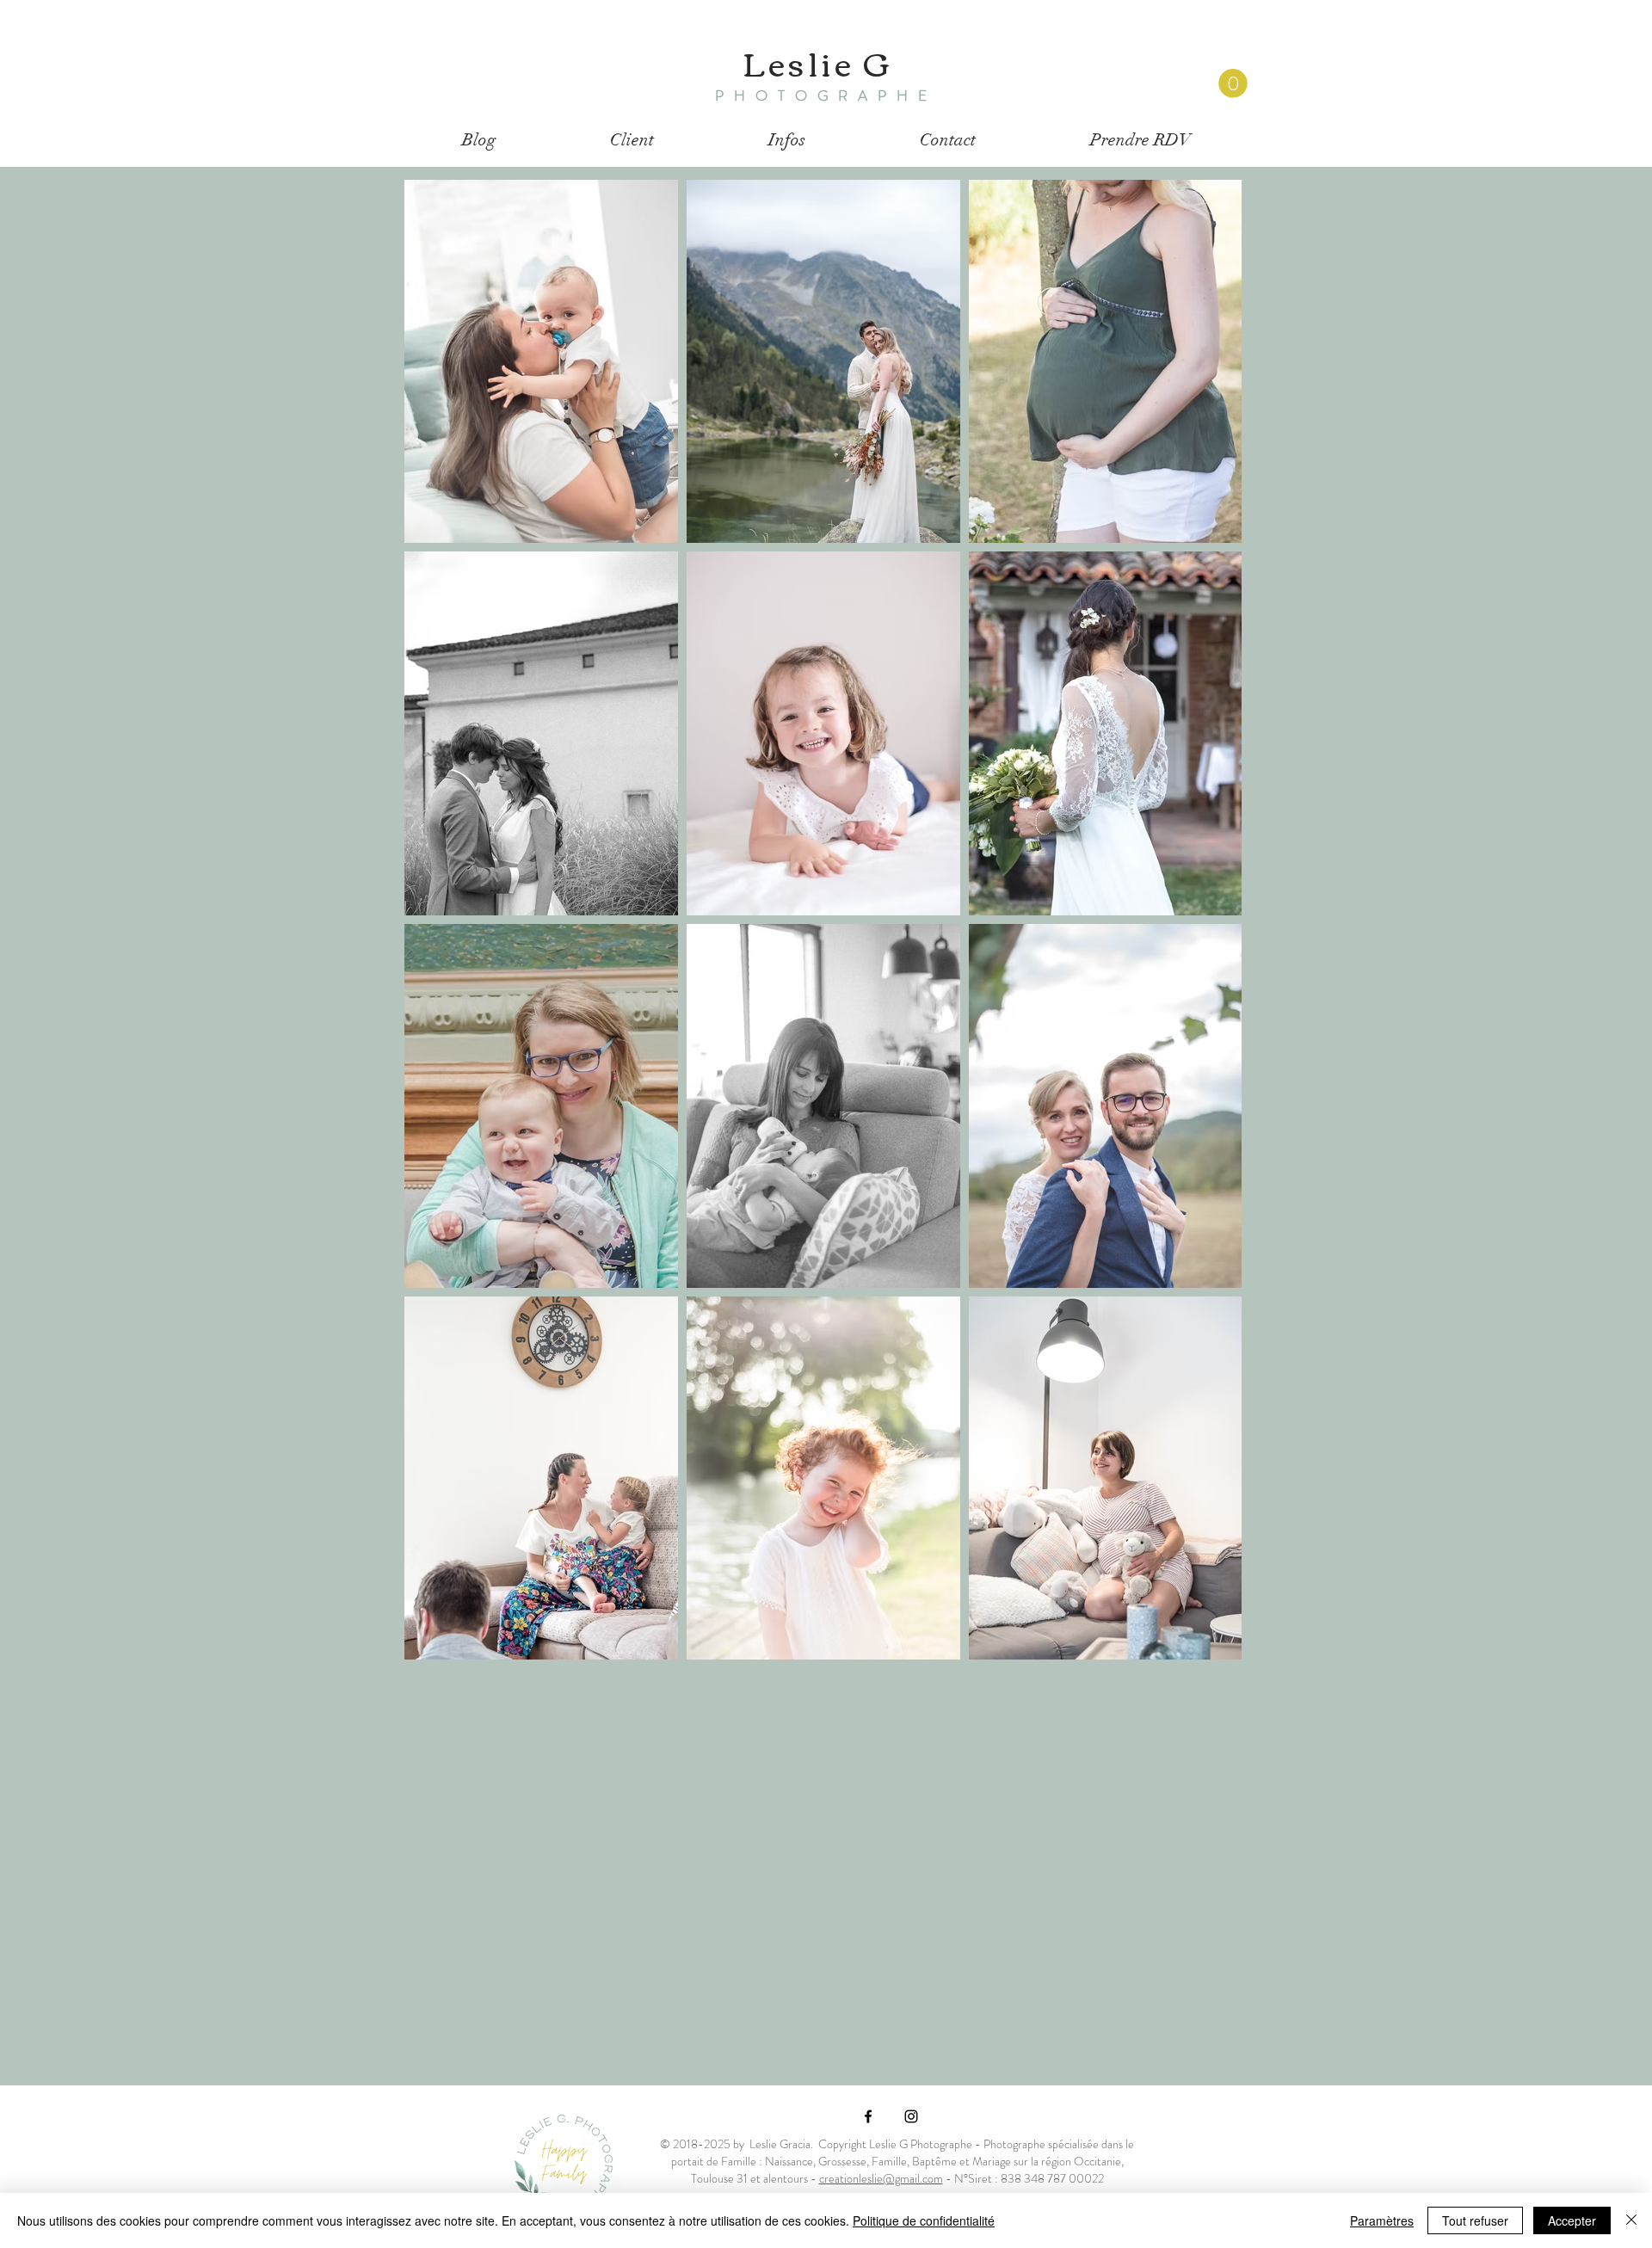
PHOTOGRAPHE (826, 95)
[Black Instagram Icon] (911, 2116)
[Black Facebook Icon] (868, 2116)
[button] (1233, 83)
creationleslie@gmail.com (881, 2178)
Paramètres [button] (1382, 2220)
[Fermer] (1631, 2220)
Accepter (1572, 2220)
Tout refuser (1475, 2220)
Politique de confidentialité (924, 2220)
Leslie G (817, 62)
